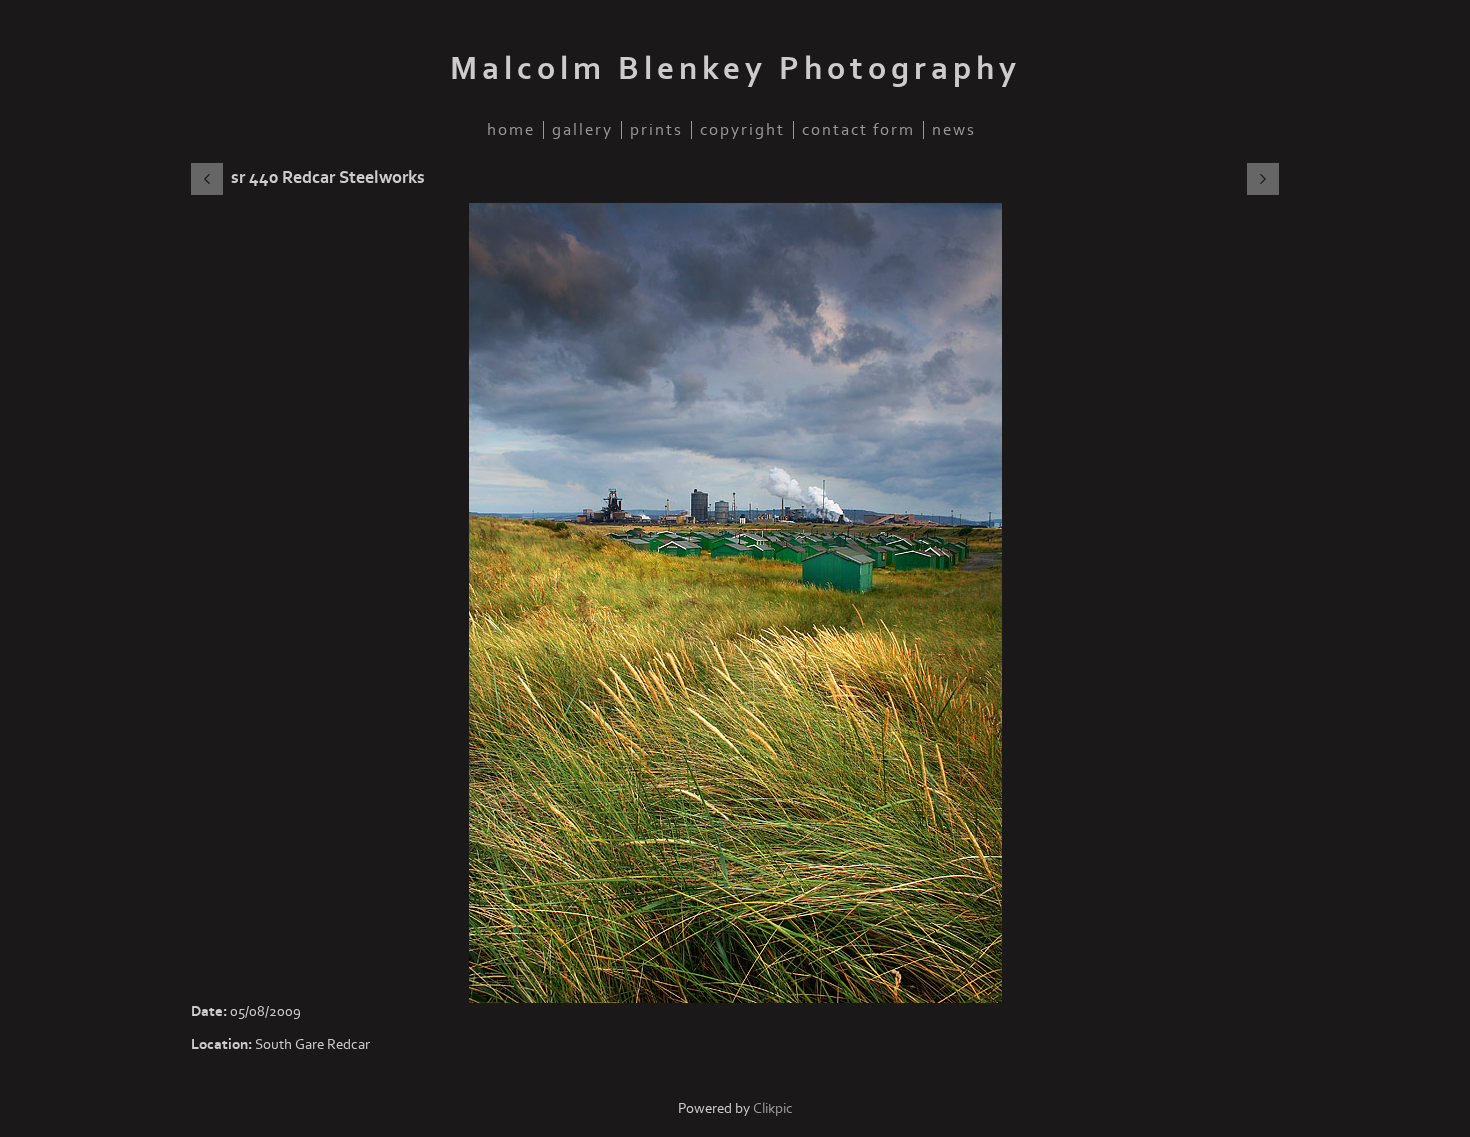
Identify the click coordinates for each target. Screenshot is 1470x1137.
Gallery (582, 130)
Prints (656, 130)
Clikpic (773, 1108)
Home (511, 130)
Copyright (742, 130)
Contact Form (858, 130)
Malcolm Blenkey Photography (735, 69)
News (954, 130)
